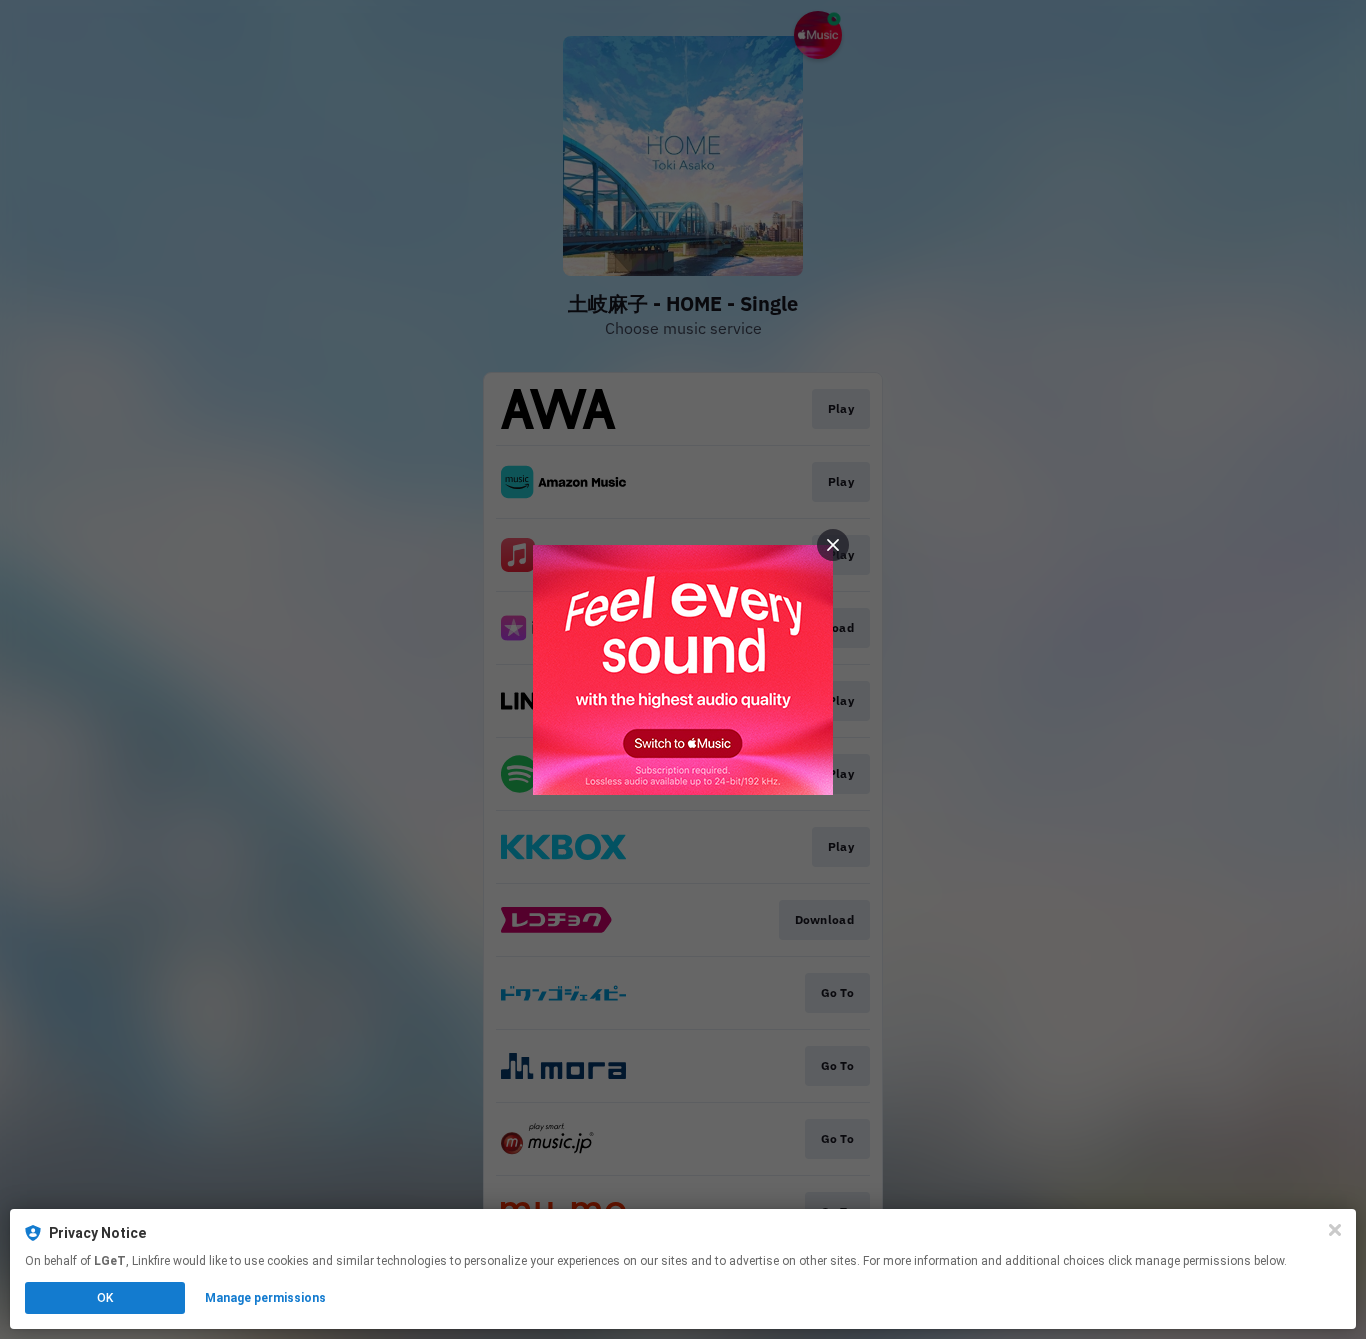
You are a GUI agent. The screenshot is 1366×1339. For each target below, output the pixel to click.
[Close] (1335, 1230)
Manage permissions (265, 1298)
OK (105, 1298)
